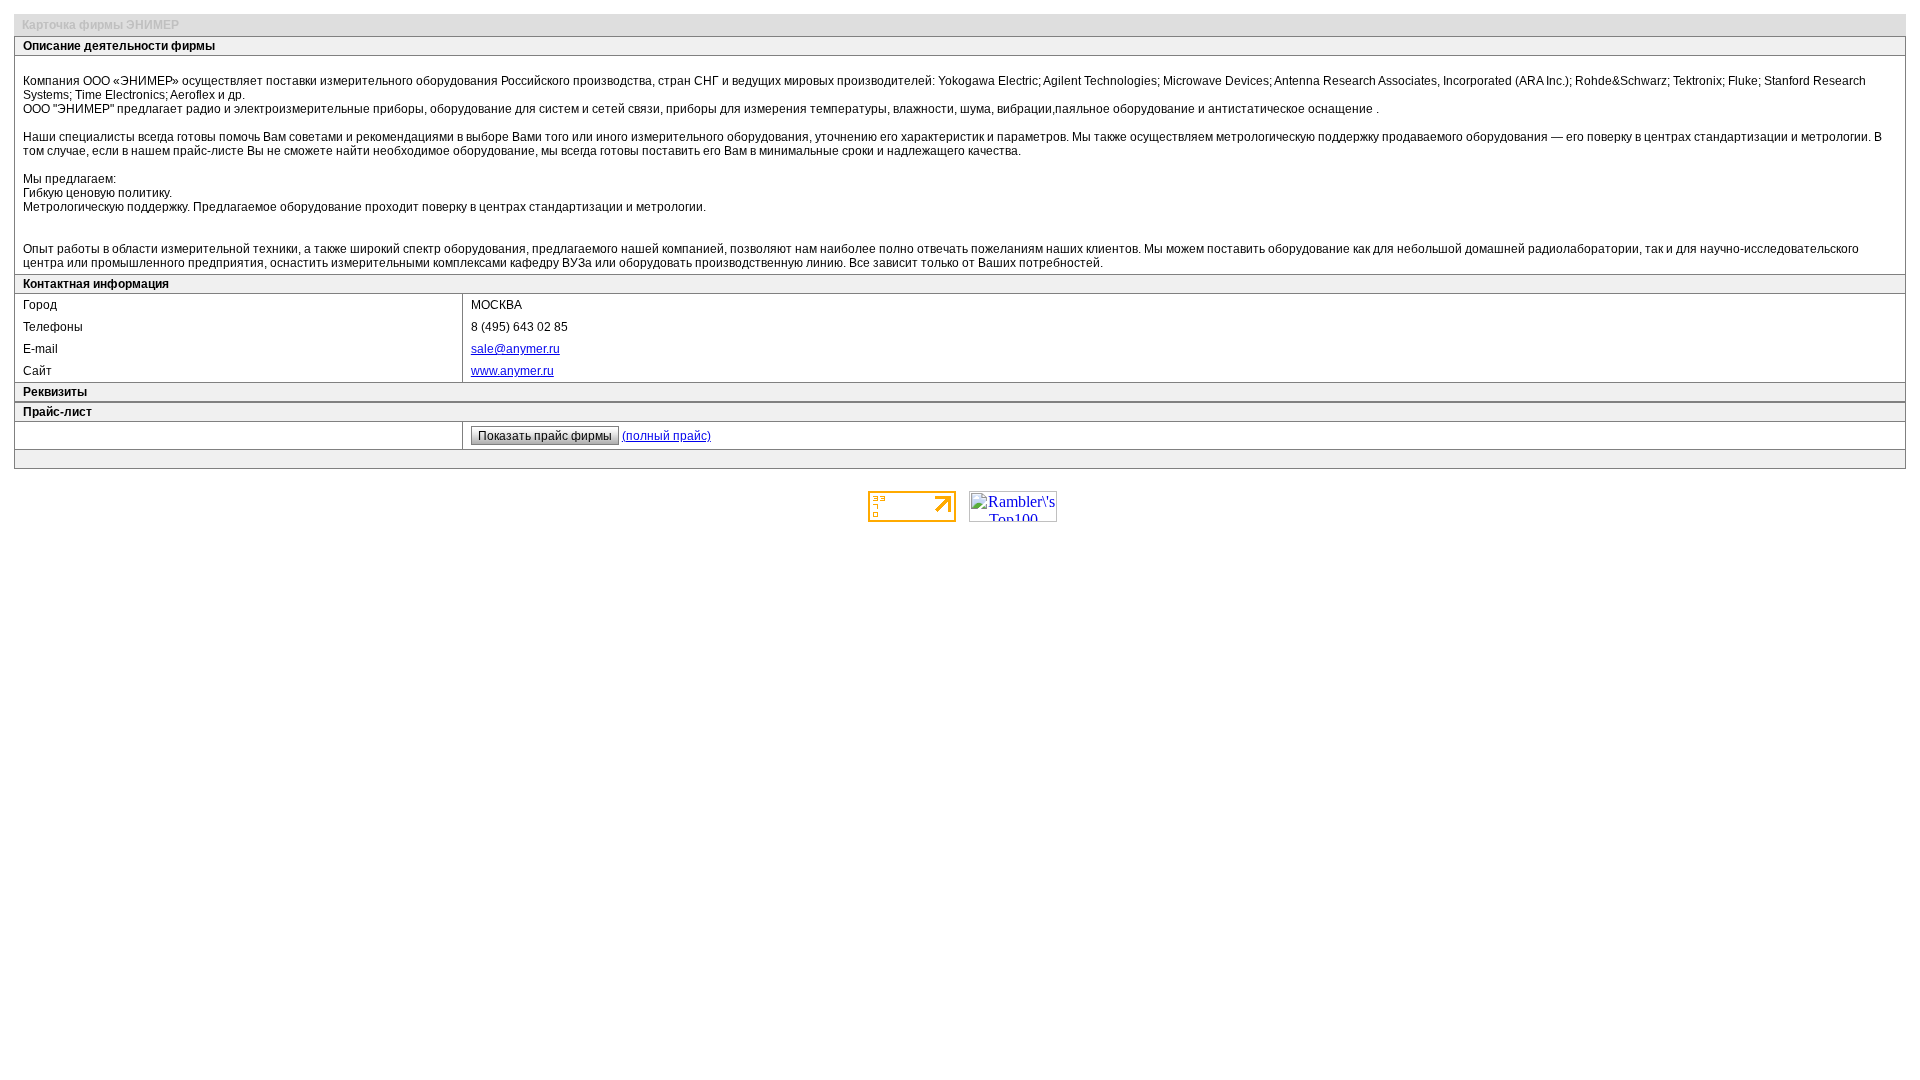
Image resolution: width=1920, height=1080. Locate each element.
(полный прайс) (666, 436)
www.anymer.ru (512, 371)
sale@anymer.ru (515, 349)
